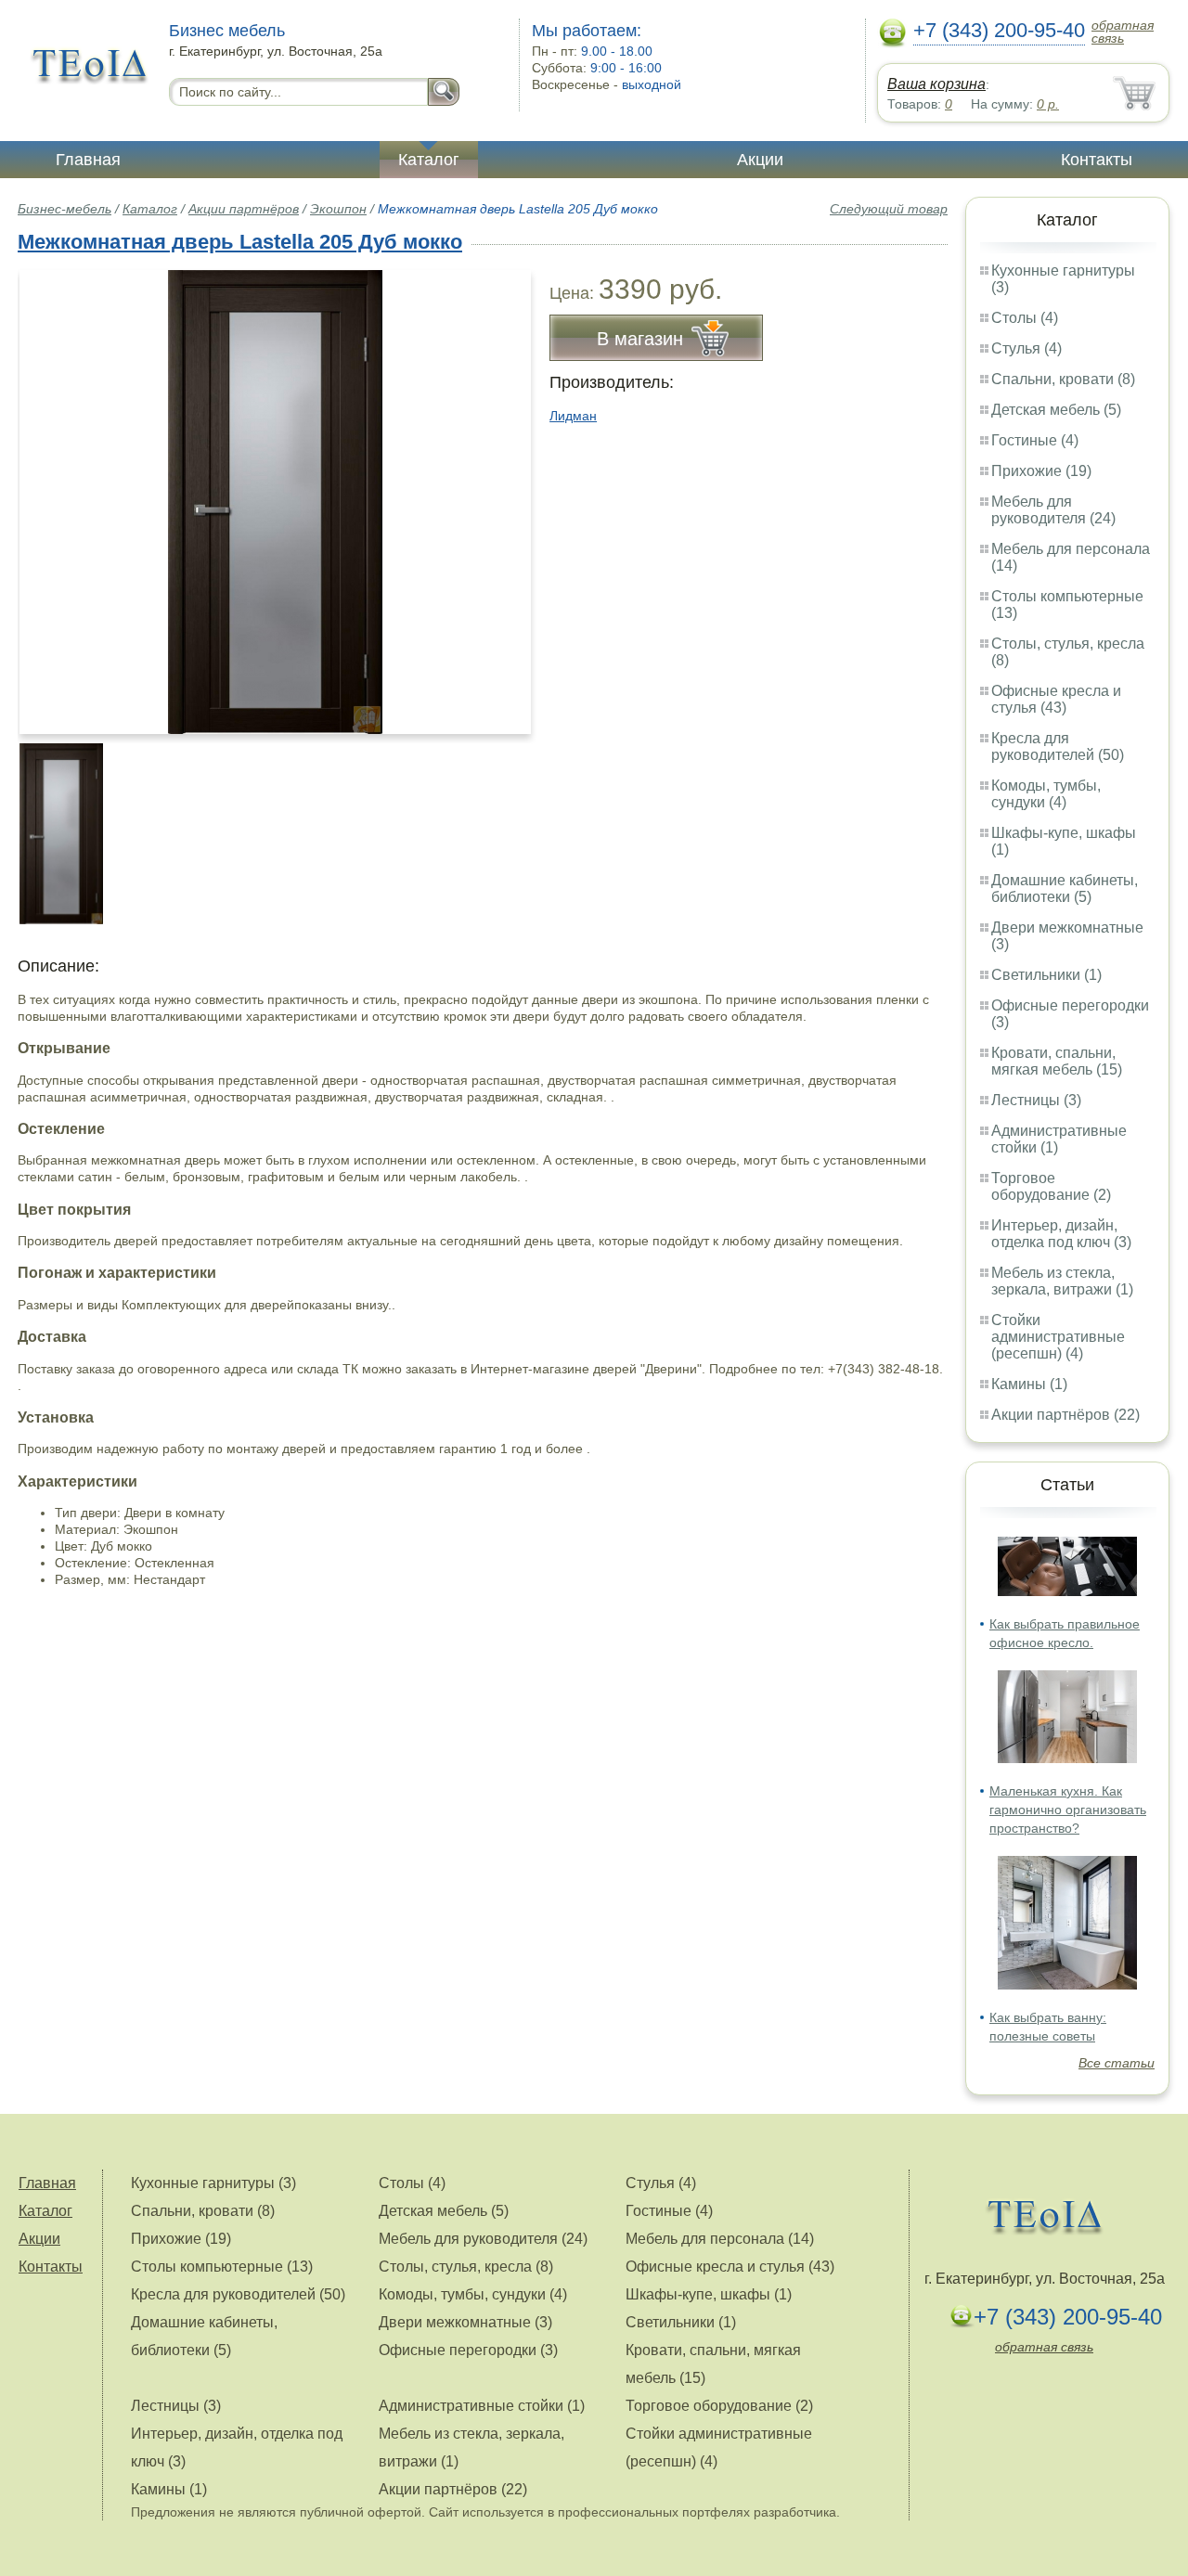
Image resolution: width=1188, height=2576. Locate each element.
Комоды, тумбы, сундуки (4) (1046, 794)
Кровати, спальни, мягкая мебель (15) (1057, 1061)
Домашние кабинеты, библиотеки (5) (1065, 889)
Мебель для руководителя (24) (1053, 510)
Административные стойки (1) (482, 2406)
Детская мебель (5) (1056, 410)
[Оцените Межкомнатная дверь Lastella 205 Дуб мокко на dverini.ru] (275, 502)
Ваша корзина (936, 84)
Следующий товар (889, 209)
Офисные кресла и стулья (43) (1056, 699)
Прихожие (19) (1041, 471)
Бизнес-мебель (65, 209)
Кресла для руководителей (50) (1058, 747)
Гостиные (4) (1035, 440)
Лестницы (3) (1036, 1100)
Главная (88, 160)
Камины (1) (1029, 1384)
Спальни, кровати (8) (1063, 379)
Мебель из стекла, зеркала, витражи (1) (1062, 1281)
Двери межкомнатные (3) (465, 2322)
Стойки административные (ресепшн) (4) (1058, 1337)
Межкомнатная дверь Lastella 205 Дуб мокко (240, 242)
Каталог (429, 160)
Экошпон (338, 209)
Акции (760, 160)
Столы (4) (1025, 318)
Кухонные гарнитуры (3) (213, 2183)
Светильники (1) (1046, 975)
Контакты (1097, 160)
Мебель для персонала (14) (720, 2239)
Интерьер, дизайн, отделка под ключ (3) (1061, 1234)
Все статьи (1117, 2063)
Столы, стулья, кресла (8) (466, 2267)
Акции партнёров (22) (1065, 1415)
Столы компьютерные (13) (222, 2267)
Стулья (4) (1027, 348)
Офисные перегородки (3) (468, 2350)
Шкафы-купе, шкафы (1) (709, 2294)
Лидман (573, 416)
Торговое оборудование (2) (1051, 1186)
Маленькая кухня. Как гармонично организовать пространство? (1068, 1810)
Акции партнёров (244, 209)
